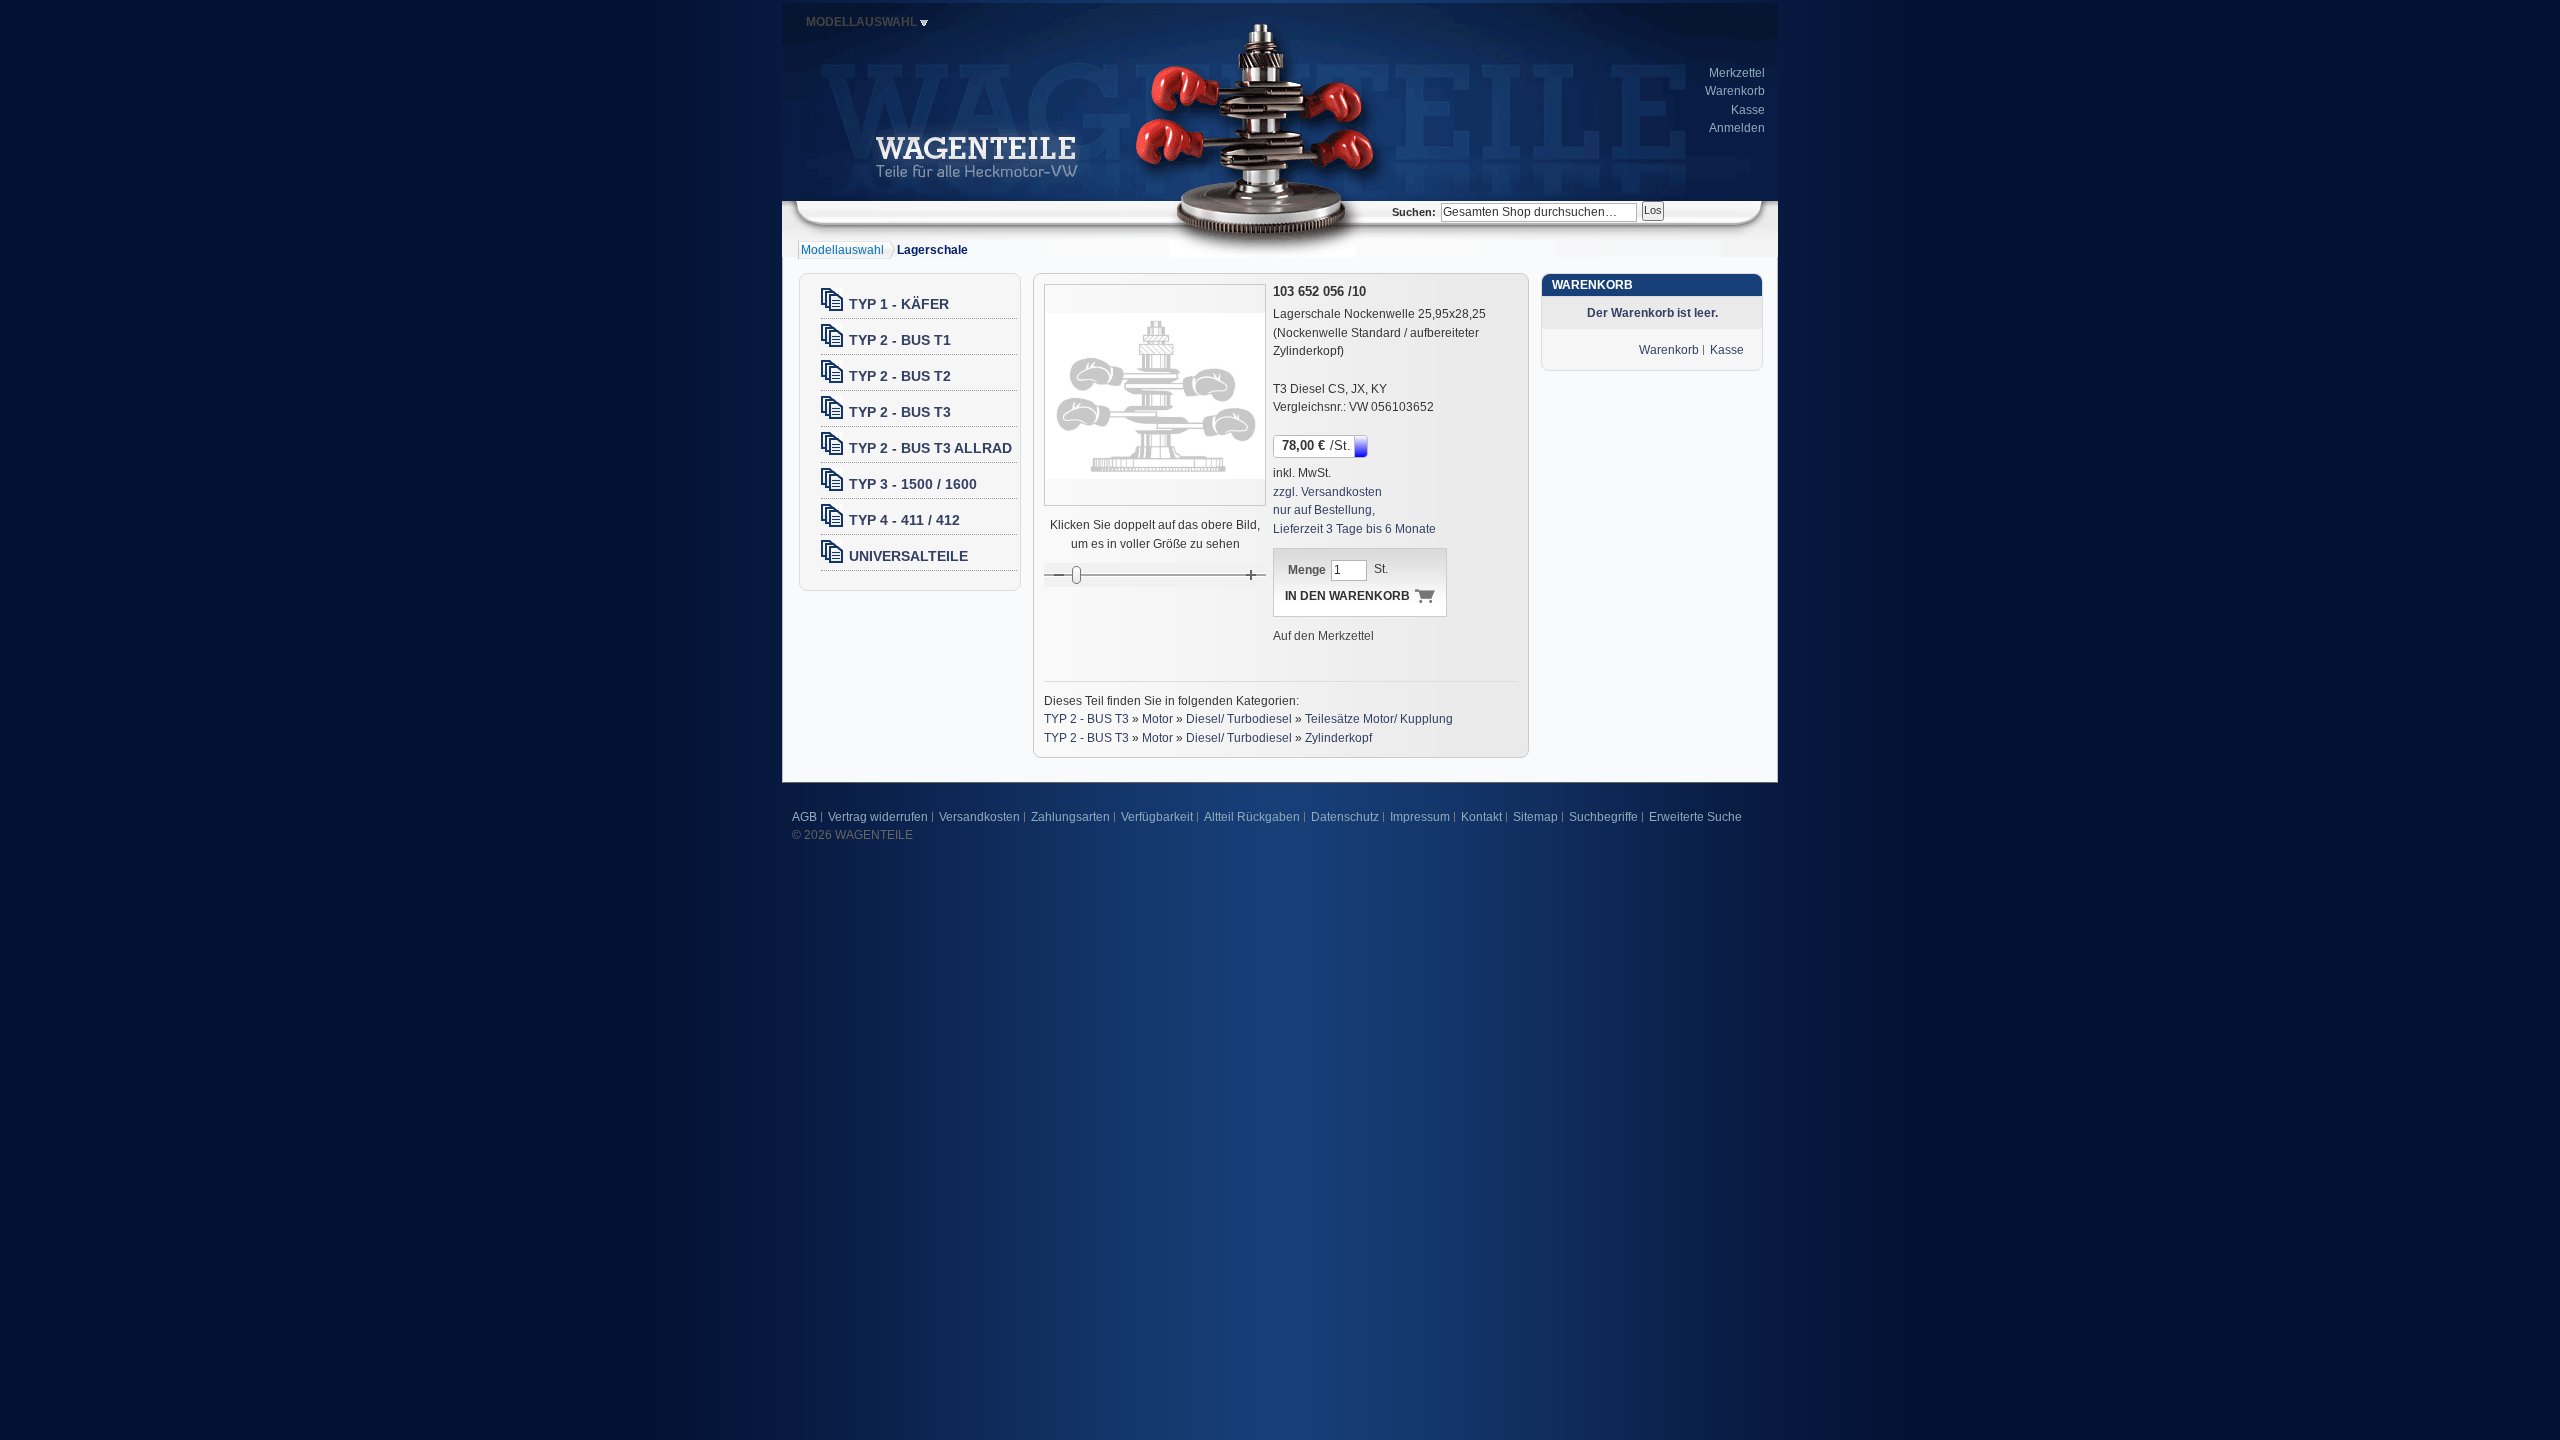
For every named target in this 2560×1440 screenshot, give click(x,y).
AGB (804, 817)
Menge (1307, 570)
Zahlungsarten (1070, 817)
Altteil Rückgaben (1252, 817)
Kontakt (1481, 817)
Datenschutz (1345, 817)
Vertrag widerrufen (878, 817)
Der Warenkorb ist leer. (1652, 313)
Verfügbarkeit (1157, 817)
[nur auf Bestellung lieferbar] (1362, 445)
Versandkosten (979, 817)
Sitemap (1535, 817)
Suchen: (1414, 212)
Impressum (1420, 817)
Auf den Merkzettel (1323, 636)
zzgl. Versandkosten (1327, 492)
